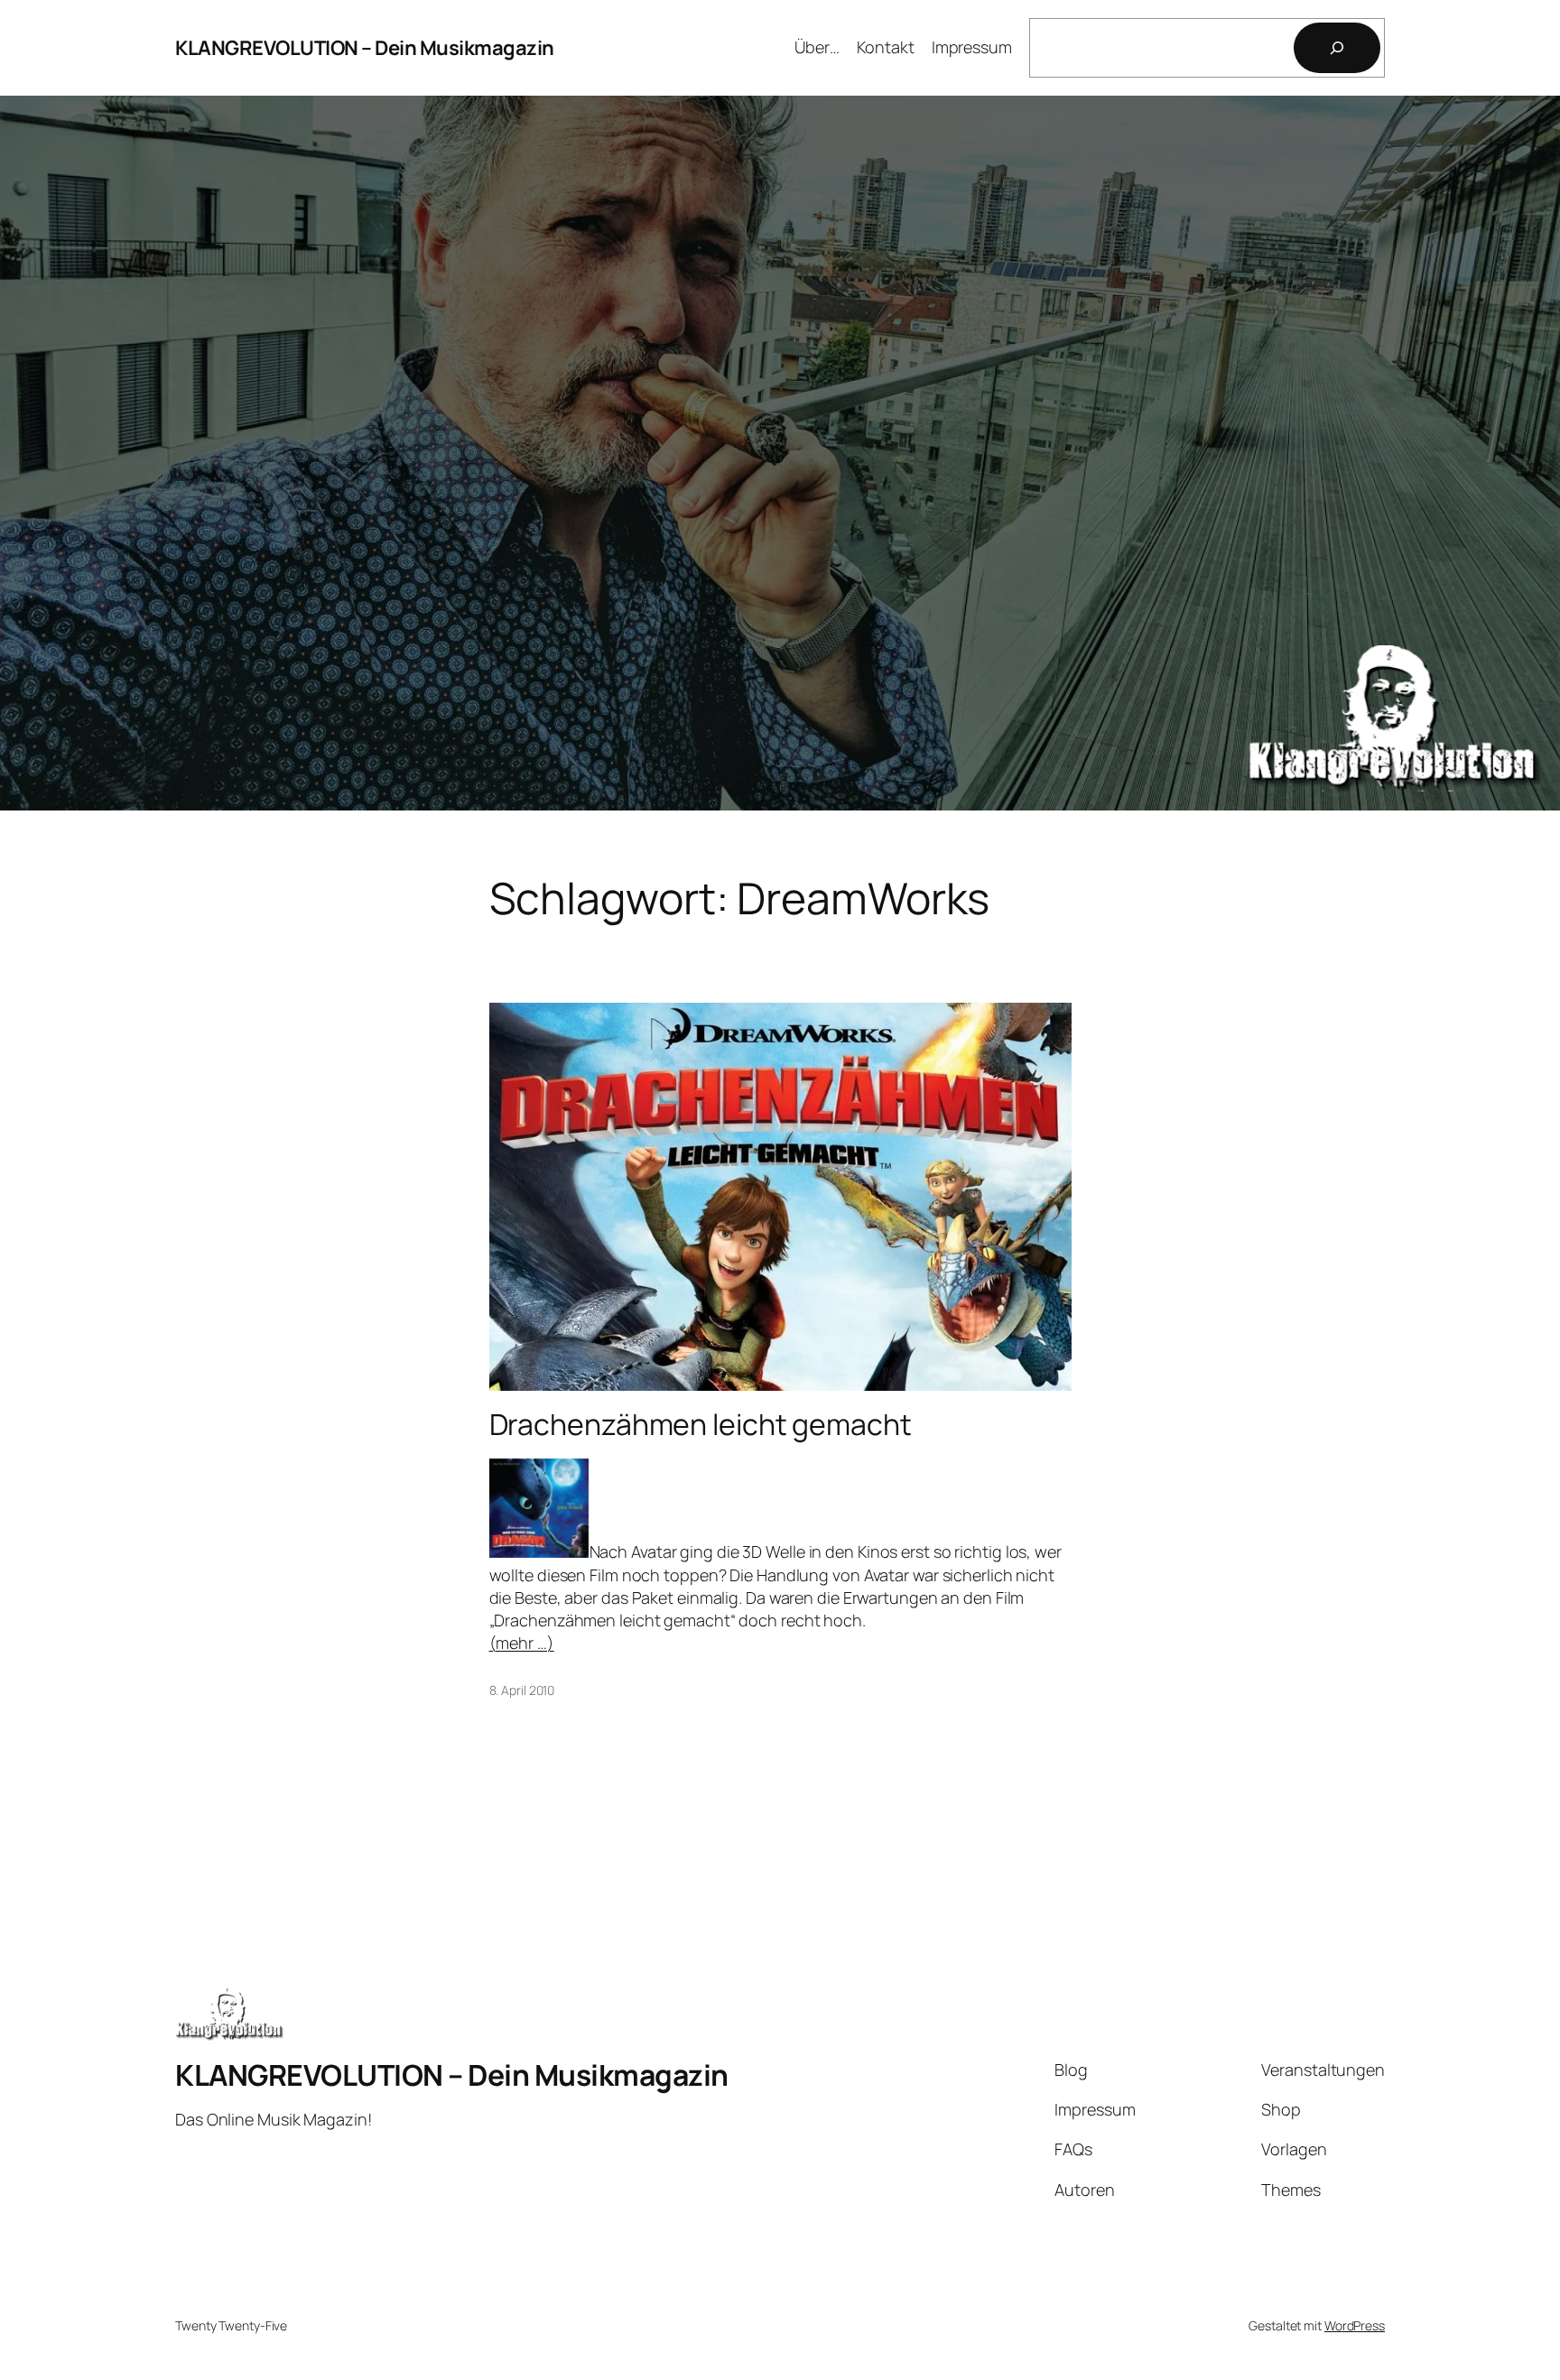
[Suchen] (1337, 48)
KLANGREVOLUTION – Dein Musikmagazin (365, 48)
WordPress (1355, 2325)
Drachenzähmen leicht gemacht (701, 1424)
